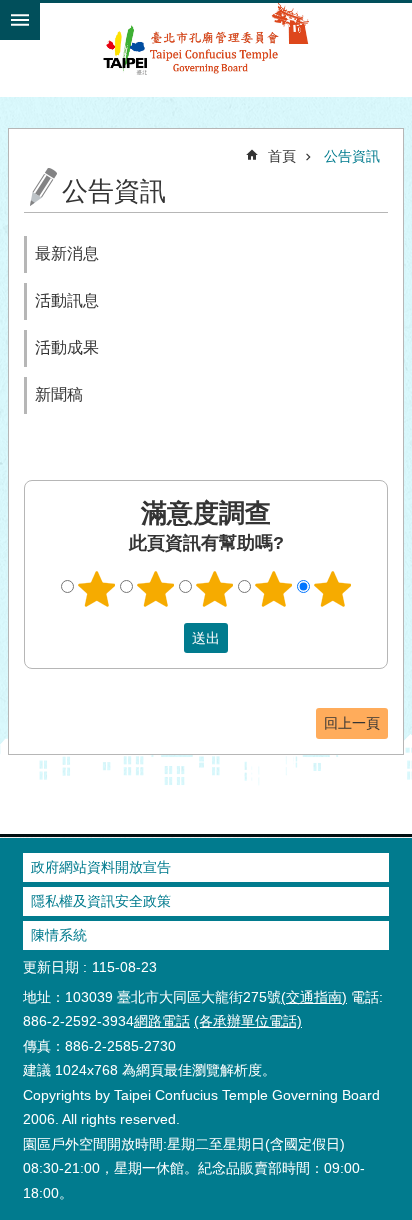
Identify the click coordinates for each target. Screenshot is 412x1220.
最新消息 (67, 253)
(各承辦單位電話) (248, 1021)
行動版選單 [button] (20, 20)
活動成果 (67, 347)
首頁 (282, 156)
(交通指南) (314, 997)
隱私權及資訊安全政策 (101, 901)
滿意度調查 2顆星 (156, 589)
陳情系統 (59, 935)
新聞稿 (59, 394)
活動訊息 (67, 300)
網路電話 (162, 1021)
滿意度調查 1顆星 (97, 589)
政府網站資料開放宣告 (101, 867)
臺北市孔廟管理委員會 (206, 48)
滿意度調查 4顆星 (274, 589)
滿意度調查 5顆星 (333, 589)
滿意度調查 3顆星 (215, 589)
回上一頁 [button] (352, 723)
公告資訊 (352, 156)
